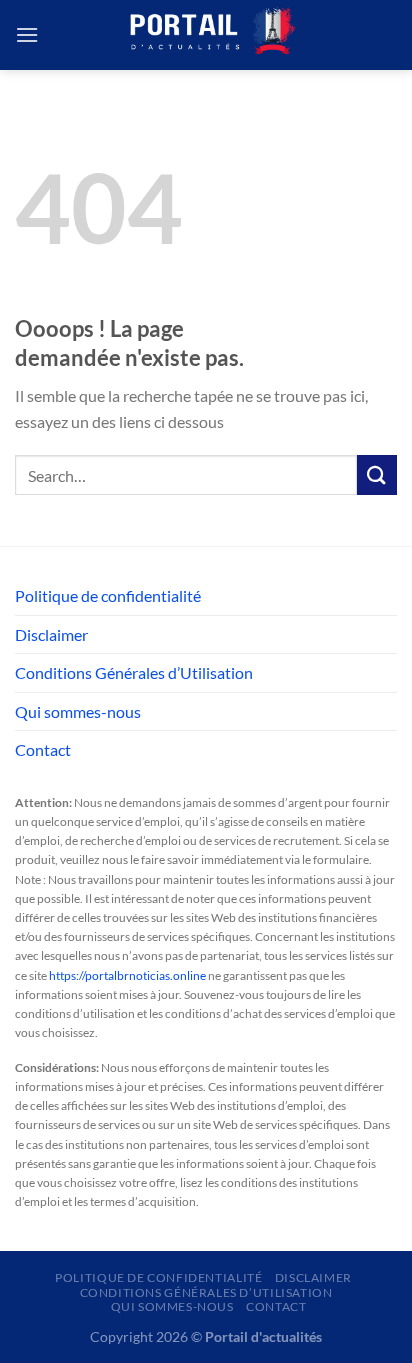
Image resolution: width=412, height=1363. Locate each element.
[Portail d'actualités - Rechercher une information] (206, 35)
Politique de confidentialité (108, 595)
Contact (43, 749)
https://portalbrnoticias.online (127, 975)
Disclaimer (51, 634)
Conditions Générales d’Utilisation (134, 672)
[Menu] (27, 34)
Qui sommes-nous (78, 711)
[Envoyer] (377, 474)
